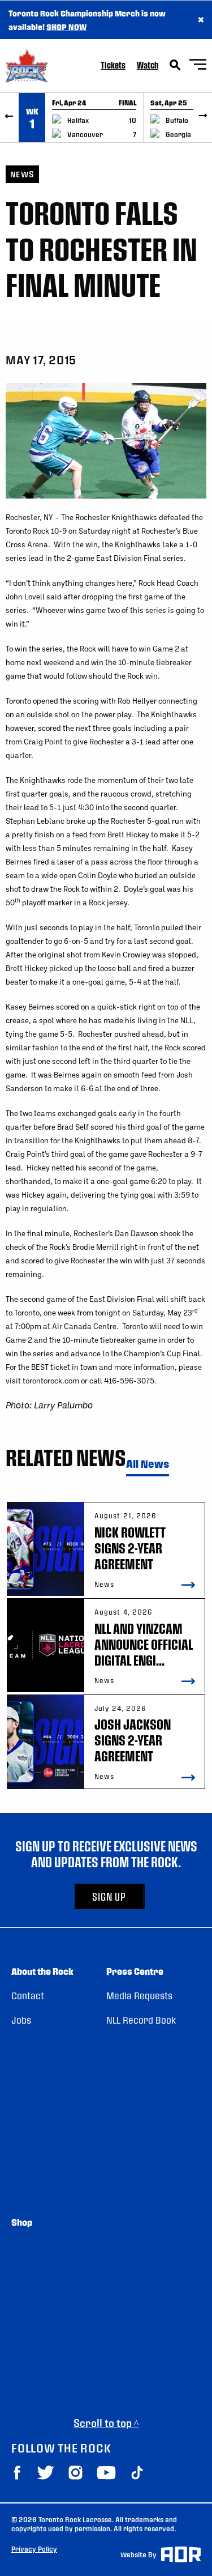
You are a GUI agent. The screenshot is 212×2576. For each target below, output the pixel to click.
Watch (148, 65)
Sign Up (109, 1896)
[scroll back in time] (9, 118)
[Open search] (175, 65)
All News (148, 1464)
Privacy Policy (34, 2549)
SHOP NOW (66, 27)
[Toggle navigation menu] (198, 66)
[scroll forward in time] (203, 118)
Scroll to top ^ (106, 2423)
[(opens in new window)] (17, 2473)
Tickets (113, 65)
